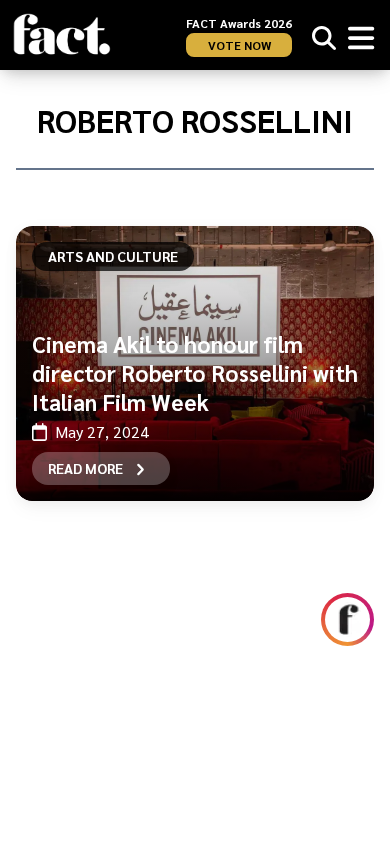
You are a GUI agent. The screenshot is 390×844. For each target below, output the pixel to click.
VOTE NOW (239, 45)
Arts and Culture (113, 256)
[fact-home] (62, 34)
